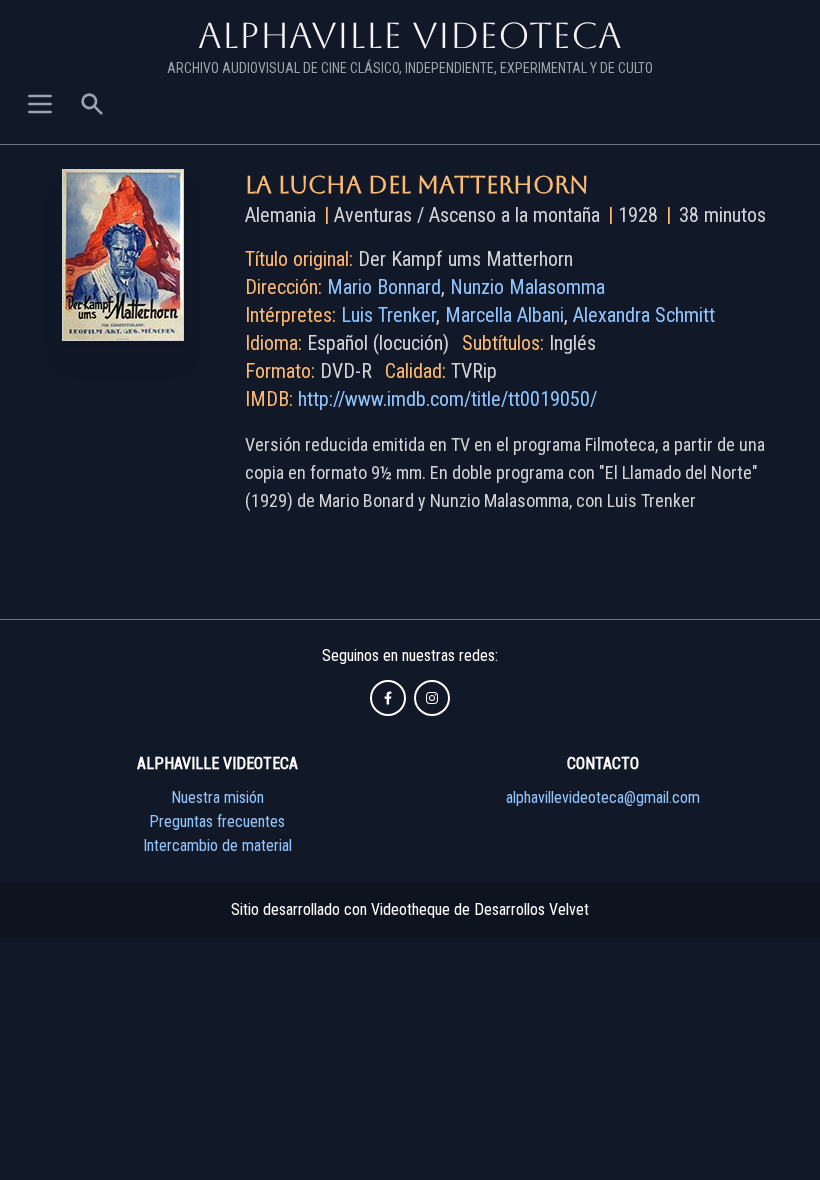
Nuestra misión (217, 797)
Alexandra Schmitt (644, 315)
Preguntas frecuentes (217, 821)
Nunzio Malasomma (527, 287)
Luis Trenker (388, 315)
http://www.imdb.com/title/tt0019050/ (447, 399)
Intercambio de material (217, 845)
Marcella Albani (504, 315)
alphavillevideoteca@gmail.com (603, 797)
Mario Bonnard (384, 287)
